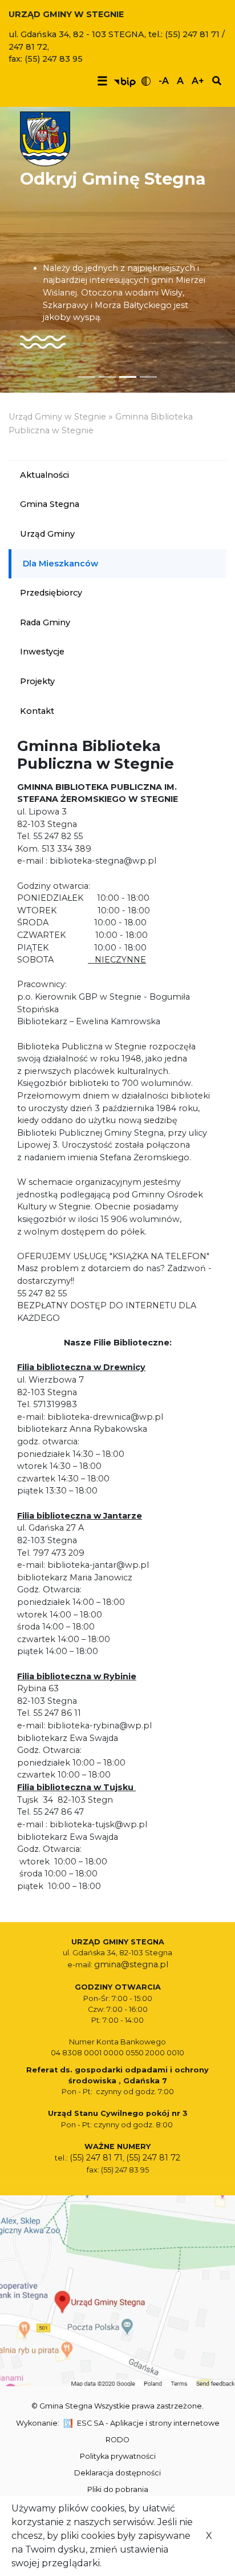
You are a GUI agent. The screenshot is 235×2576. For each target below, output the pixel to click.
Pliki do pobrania (118, 2489)
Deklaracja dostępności (117, 2473)
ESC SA (90, 2423)
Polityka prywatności (118, 2456)
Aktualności (44, 475)
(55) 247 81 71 (96, 2158)
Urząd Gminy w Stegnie (57, 417)
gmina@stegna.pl (131, 1964)
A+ (198, 81)
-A (164, 81)
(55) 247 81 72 (153, 2158)
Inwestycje (42, 652)
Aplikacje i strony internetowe (165, 2423)
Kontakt (37, 711)
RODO (117, 2440)
